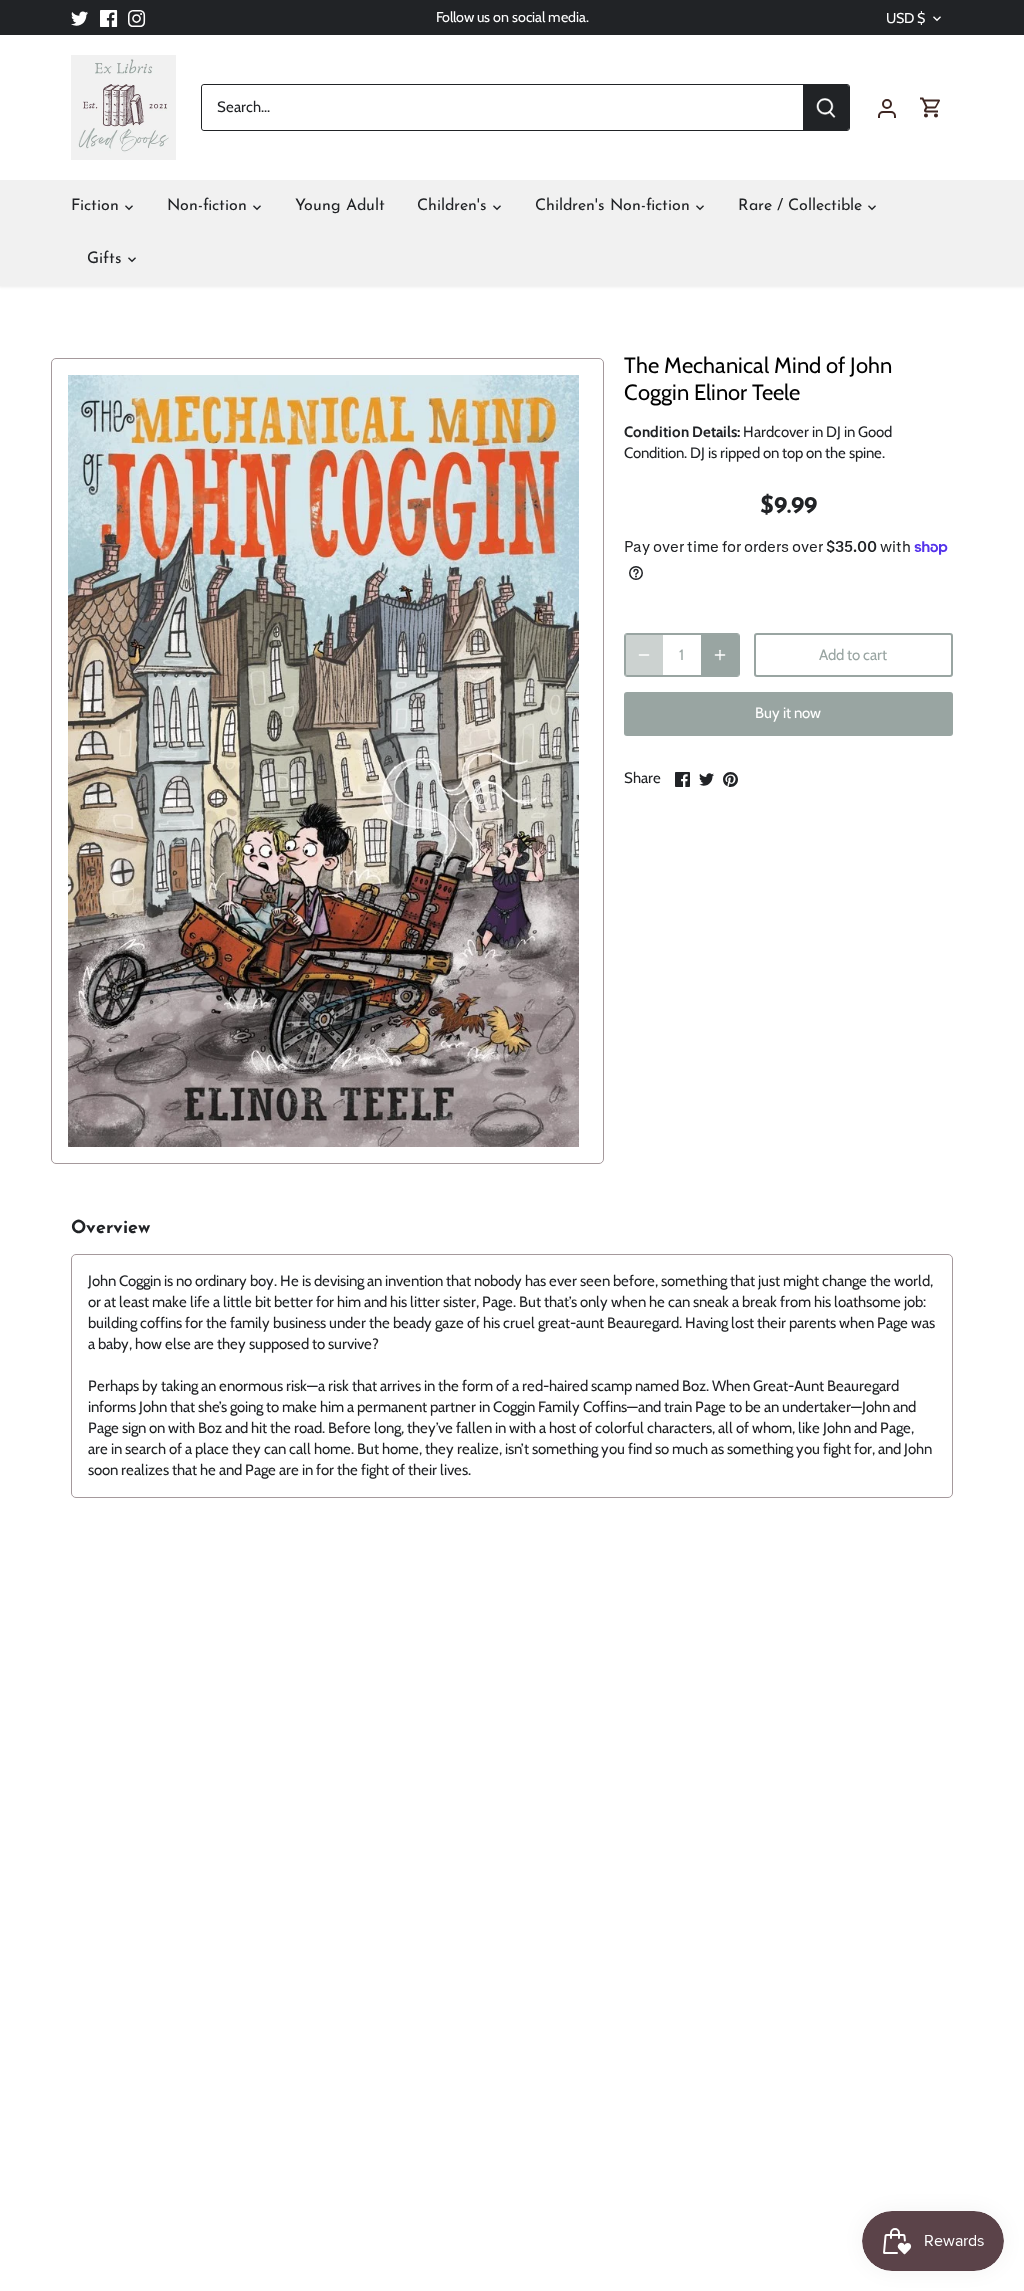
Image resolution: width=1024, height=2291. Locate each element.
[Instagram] (136, 17)
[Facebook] (108, 17)
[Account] (887, 107)
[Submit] (826, 107)
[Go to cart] (931, 107)
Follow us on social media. (512, 17)
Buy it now (788, 713)
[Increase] (720, 655)
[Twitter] (79, 17)
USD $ (905, 18)
